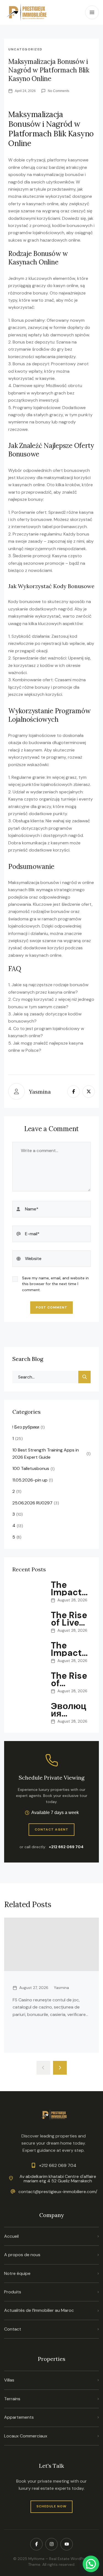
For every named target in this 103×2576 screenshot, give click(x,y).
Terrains (12, 2399)
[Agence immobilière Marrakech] (27, 12)
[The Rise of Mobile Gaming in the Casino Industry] (29, 1683)
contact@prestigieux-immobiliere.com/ (58, 2192)
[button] (91, 2564)
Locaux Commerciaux (26, 2436)
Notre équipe (17, 2273)
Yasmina (40, 1092)
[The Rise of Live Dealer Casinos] (29, 1623)
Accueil (11, 2236)
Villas (9, 2380)
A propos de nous (22, 2255)
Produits (13, 2292)
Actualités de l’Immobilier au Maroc (39, 2310)
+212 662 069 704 (66, 1847)
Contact (13, 2329)
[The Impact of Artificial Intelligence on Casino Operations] (29, 1592)
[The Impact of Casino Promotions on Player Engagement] (29, 1653)
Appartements (19, 2417)
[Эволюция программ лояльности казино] (29, 1713)
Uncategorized (25, 49)
